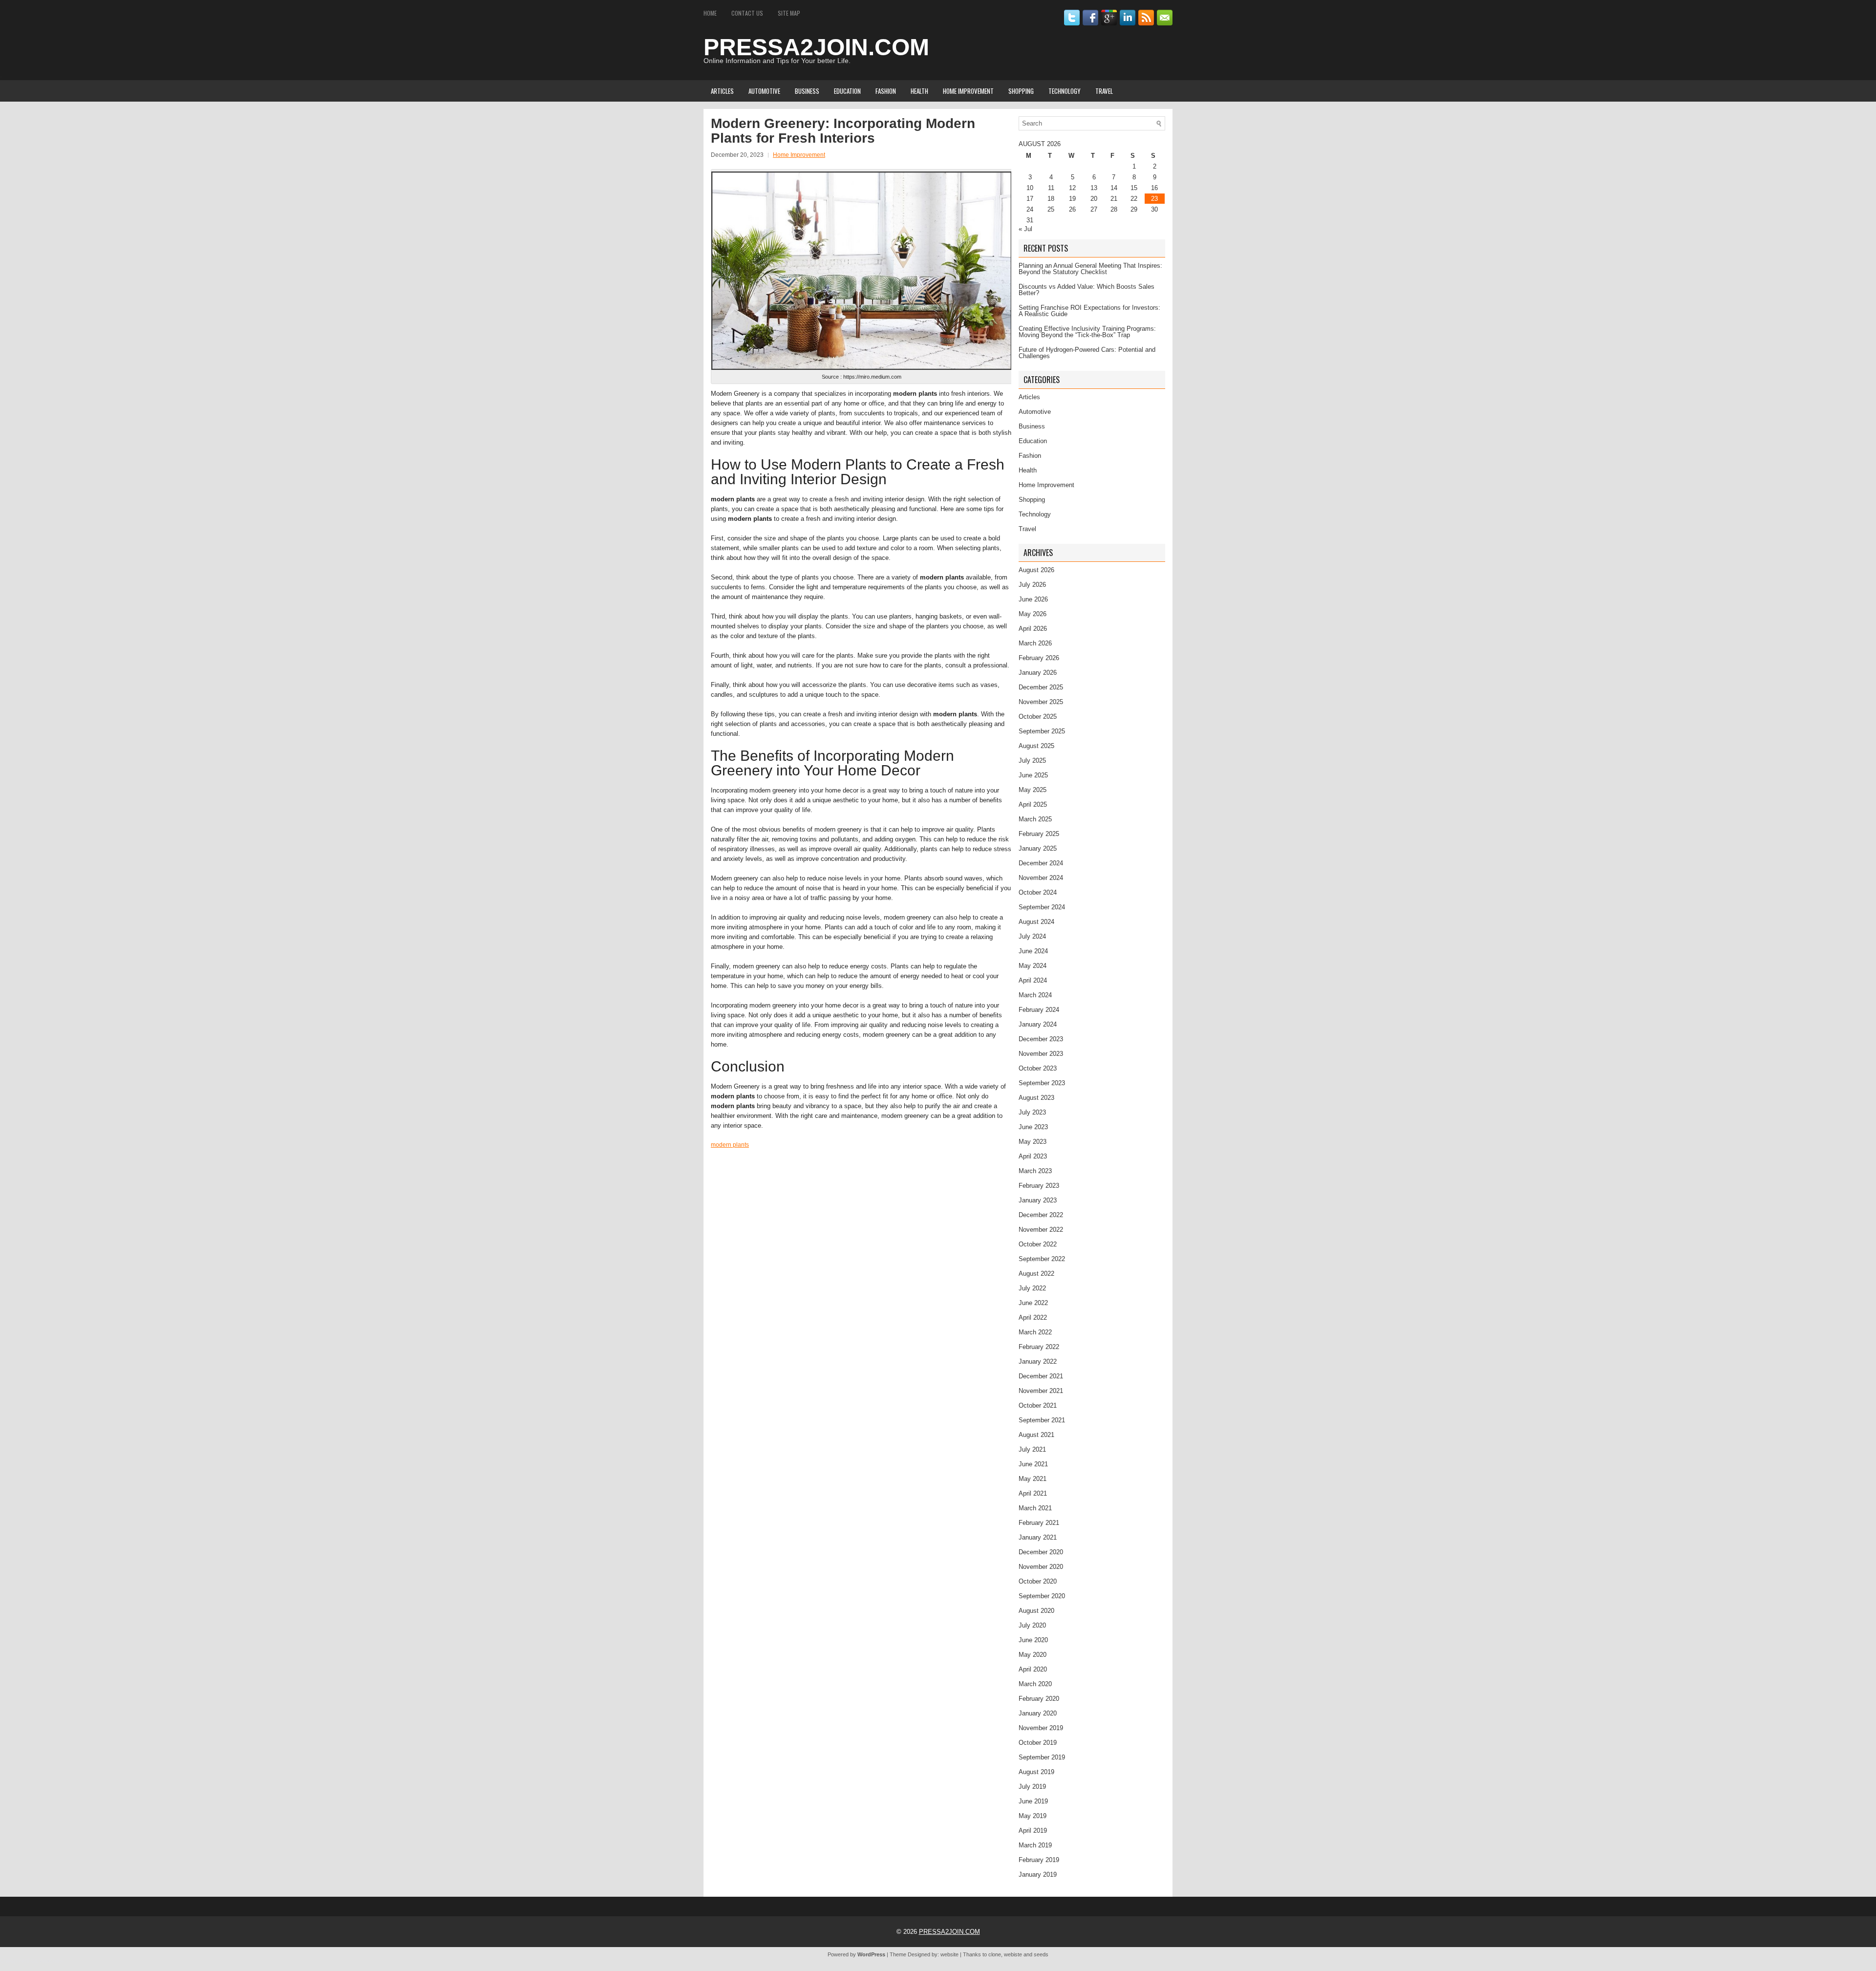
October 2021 (1038, 1405)
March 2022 (1035, 1332)
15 (1134, 188)
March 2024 (1035, 995)
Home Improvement (968, 91)
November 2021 (1041, 1391)
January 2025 (1038, 848)
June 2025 (1033, 775)
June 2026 (1033, 599)
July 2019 (1032, 1787)
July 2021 (1032, 1449)
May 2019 (1033, 1816)
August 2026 (1036, 570)
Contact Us (747, 13)
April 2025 (1033, 804)
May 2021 (1033, 1479)
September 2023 (1042, 1083)
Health (919, 91)
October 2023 (1038, 1068)
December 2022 (1041, 1215)
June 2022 (1033, 1303)
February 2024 (1039, 1010)
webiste (1013, 1954)
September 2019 (1042, 1757)
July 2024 (1032, 936)
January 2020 (1038, 1713)
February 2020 (1039, 1699)
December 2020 (1041, 1552)
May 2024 (1033, 966)
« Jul (1025, 229)
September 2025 (1042, 731)
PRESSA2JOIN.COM (816, 47)
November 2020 (1041, 1567)
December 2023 (1041, 1039)
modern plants (730, 1145)
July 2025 (1032, 761)
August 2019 (1036, 1772)
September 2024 (1042, 907)
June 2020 (1033, 1640)
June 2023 (1033, 1127)
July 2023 (1032, 1112)
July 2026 (1032, 585)
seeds (1041, 1954)
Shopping (1021, 91)
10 (1030, 188)
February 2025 (1039, 834)
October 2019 (1038, 1743)
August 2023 (1036, 1098)
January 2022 (1038, 1361)
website (949, 1954)
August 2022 (1036, 1274)
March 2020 (1035, 1684)
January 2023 (1038, 1200)
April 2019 (1033, 1831)
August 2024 (1036, 922)
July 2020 (1032, 1625)
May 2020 (1033, 1655)
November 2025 (1041, 702)
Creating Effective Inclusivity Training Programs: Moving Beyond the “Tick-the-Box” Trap (1087, 332)
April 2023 (1033, 1156)
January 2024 (1038, 1024)
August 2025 (1036, 746)
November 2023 (1041, 1054)
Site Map (789, 13)
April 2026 (1033, 629)
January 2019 (1038, 1875)
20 (1094, 199)
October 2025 (1038, 717)
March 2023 (1035, 1171)
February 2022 (1039, 1347)
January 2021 (1038, 1537)
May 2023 (1033, 1142)
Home (710, 13)
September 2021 (1042, 1420)
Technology (1065, 91)
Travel (1104, 91)
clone (995, 1954)
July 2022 (1032, 1288)
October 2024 (1038, 892)
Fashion (886, 91)
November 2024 (1041, 878)
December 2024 (1041, 863)
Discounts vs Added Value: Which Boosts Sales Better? (1087, 290)
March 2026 (1035, 643)
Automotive (764, 91)
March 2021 (1035, 1508)
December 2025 (1041, 687)
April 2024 (1033, 980)
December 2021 (1041, 1376)
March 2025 (1035, 819)
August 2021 (1036, 1435)
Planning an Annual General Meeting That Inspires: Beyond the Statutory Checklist (1090, 269)
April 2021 (1033, 1493)
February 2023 (1039, 1186)
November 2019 (1041, 1728)
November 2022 (1041, 1230)
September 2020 (1042, 1596)
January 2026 (1038, 673)
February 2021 (1039, 1523)
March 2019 (1035, 1845)
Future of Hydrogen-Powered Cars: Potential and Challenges (1087, 353)
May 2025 (1033, 790)
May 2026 (1033, 614)
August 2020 (1036, 1611)
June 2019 (1033, 1801)
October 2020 (1038, 1581)
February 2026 (1039, 658)
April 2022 (1033, 1318)
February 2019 (1039, 1860)
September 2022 (1042, 1259)
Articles (722, 91)
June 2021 (1033, 1464)
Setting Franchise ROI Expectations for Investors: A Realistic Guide (1089, 311)
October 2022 (1038, 1244)
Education (847, 91)
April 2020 (1033, 1669)
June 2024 (1033, 951)
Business (807, 91)
